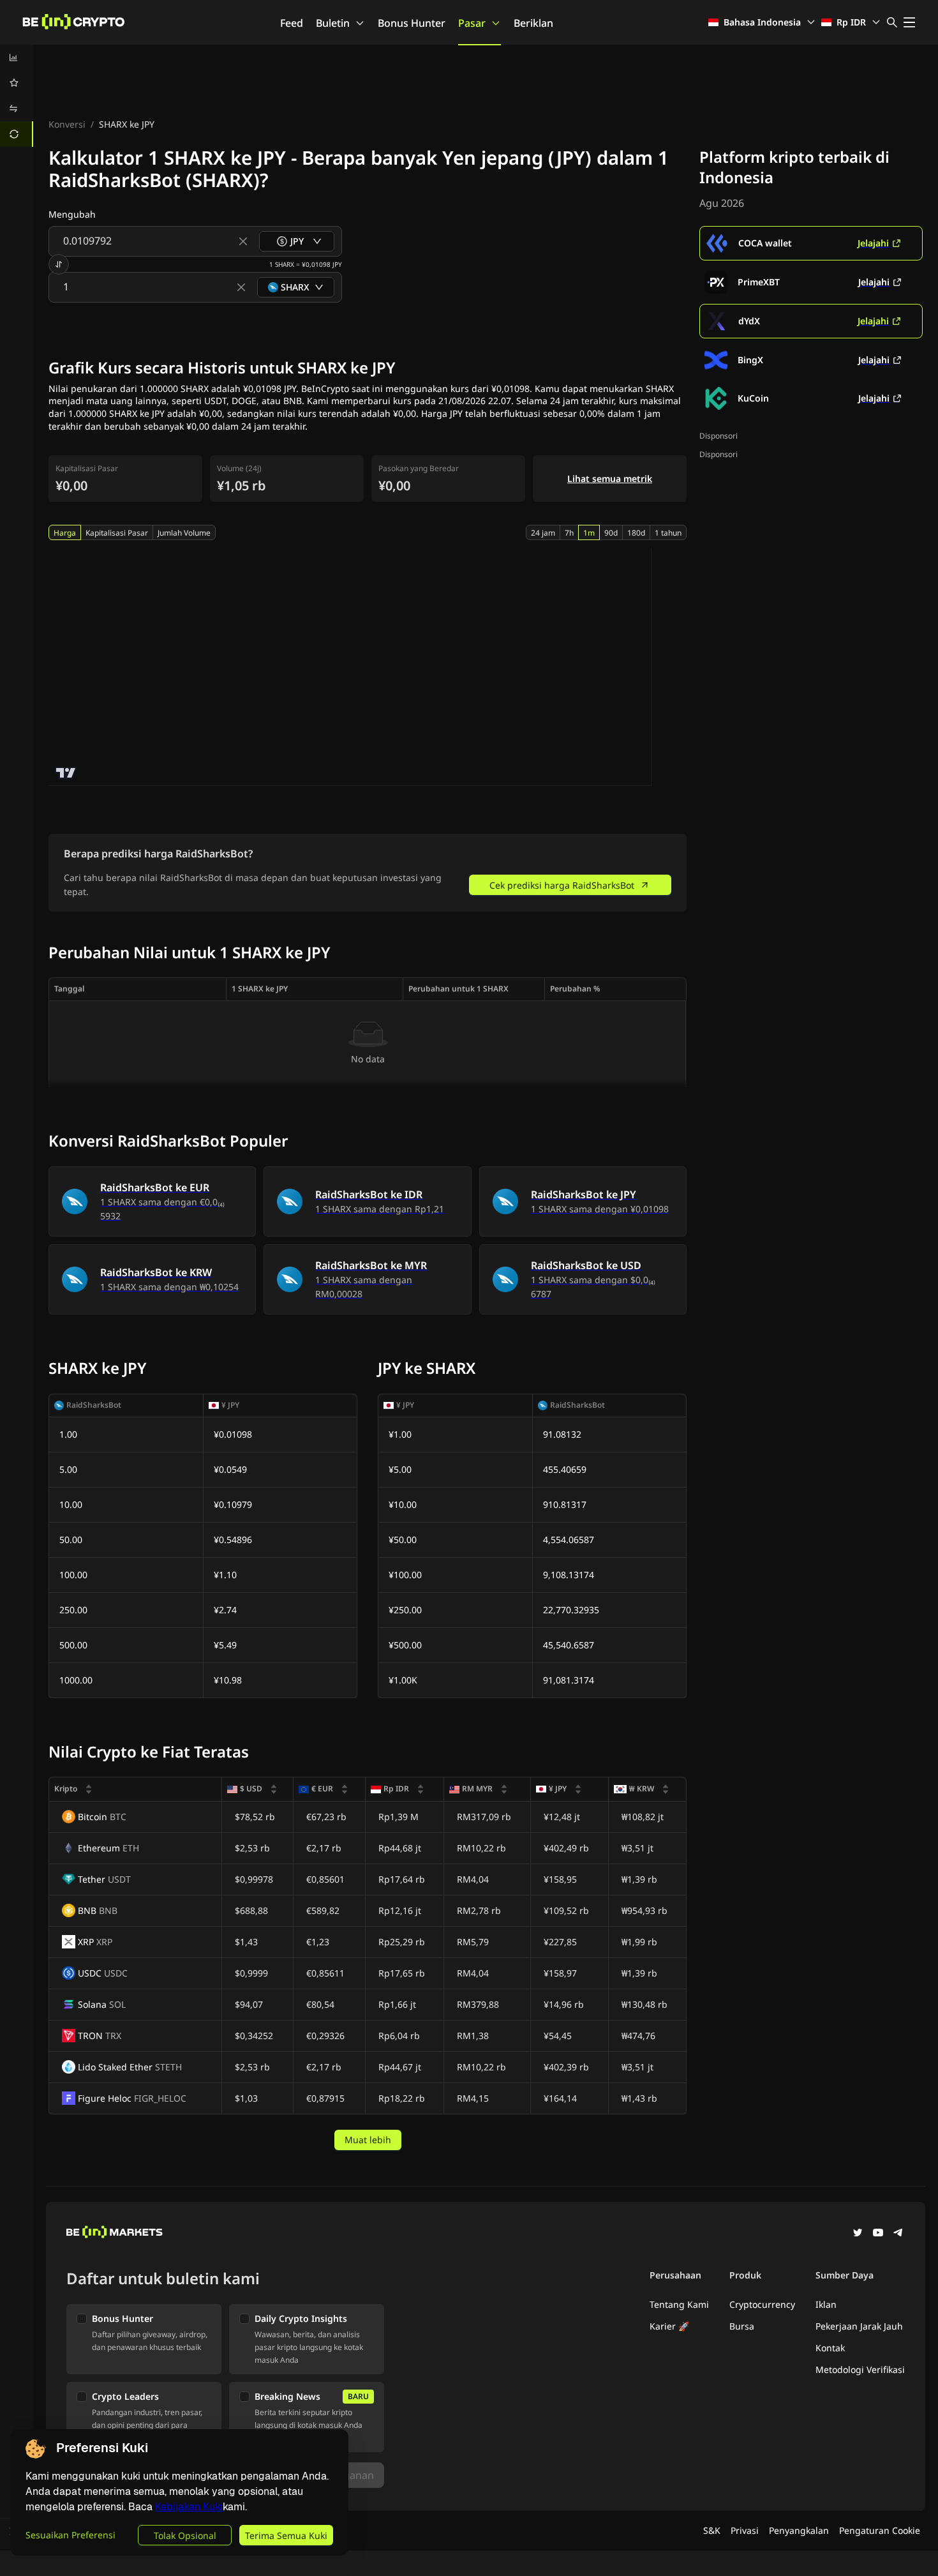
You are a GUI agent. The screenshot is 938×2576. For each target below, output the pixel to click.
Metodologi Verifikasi (860, 2369)
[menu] (17, 96)
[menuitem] (17, 57)
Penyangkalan (799, 2530)
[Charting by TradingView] (66, 773)
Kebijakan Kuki (189, 2507)
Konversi (67, 124)
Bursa (742, 2326)
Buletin (333, 23)
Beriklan (533, 23)
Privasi (745, 2530)
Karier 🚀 (669, 2326)
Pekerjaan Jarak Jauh (859, 2326)
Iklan (826, 2304)
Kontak (830, 2348)
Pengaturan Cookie (880, 2530)
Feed (292, 23)
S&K (712, 2530)
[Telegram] (898, 2234)
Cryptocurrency (762, 2304)
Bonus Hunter (412, 23)
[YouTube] (878, 2234)
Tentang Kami (679, 2304)
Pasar (472, 23)
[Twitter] (858, 2234)
